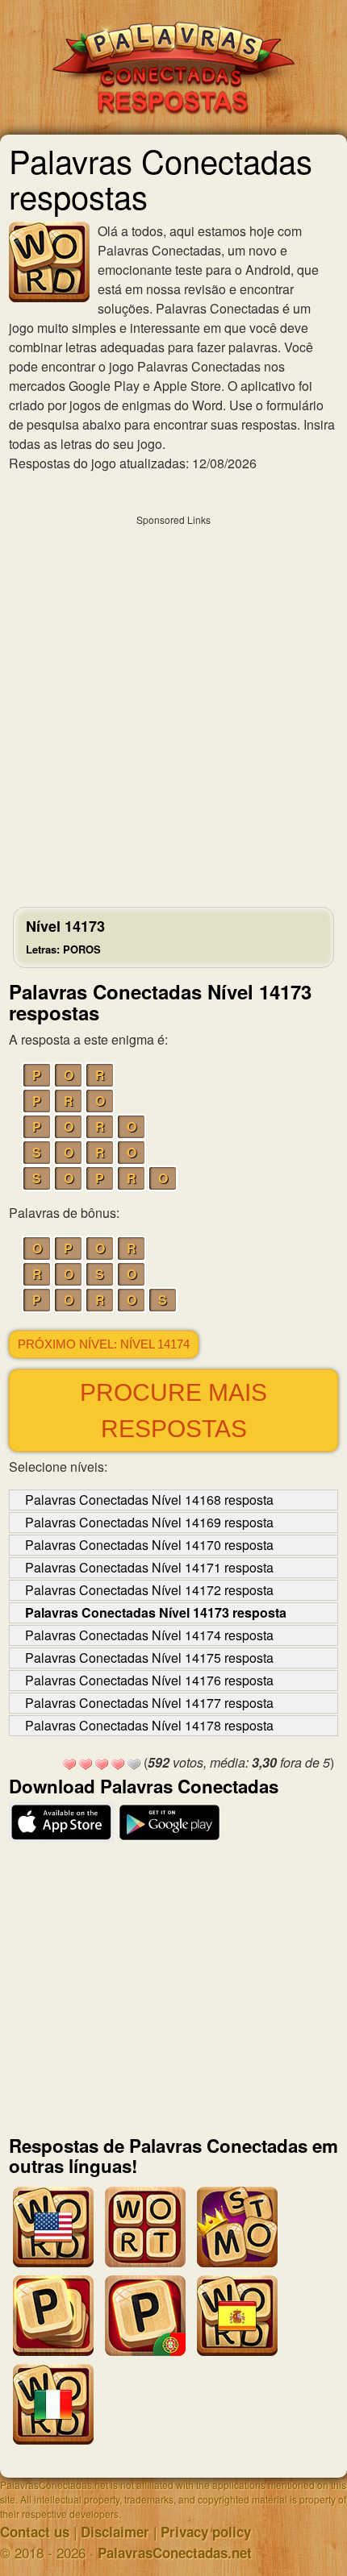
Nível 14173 (65, 936)
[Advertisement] (173, 707)
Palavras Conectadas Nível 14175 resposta (149, 1658)
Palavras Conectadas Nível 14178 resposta (149, 1725)
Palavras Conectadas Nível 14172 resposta (149, 1590)
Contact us (35, 2532)
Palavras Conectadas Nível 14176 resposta (149, 1680)
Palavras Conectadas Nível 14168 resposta (149, 1500)
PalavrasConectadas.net (175, 2553)
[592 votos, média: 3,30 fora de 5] (69, 1764)
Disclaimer (115, 2532)
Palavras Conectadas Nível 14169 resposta (149, 1522)
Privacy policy (206, 2532)
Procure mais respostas (173, 1411)
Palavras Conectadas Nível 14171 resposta (149, 1567)
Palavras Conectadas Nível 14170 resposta (149, 1545)
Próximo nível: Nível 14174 (104, 1344)
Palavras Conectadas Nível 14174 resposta (149, 1635)
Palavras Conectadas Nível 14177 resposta (149, 1703)
